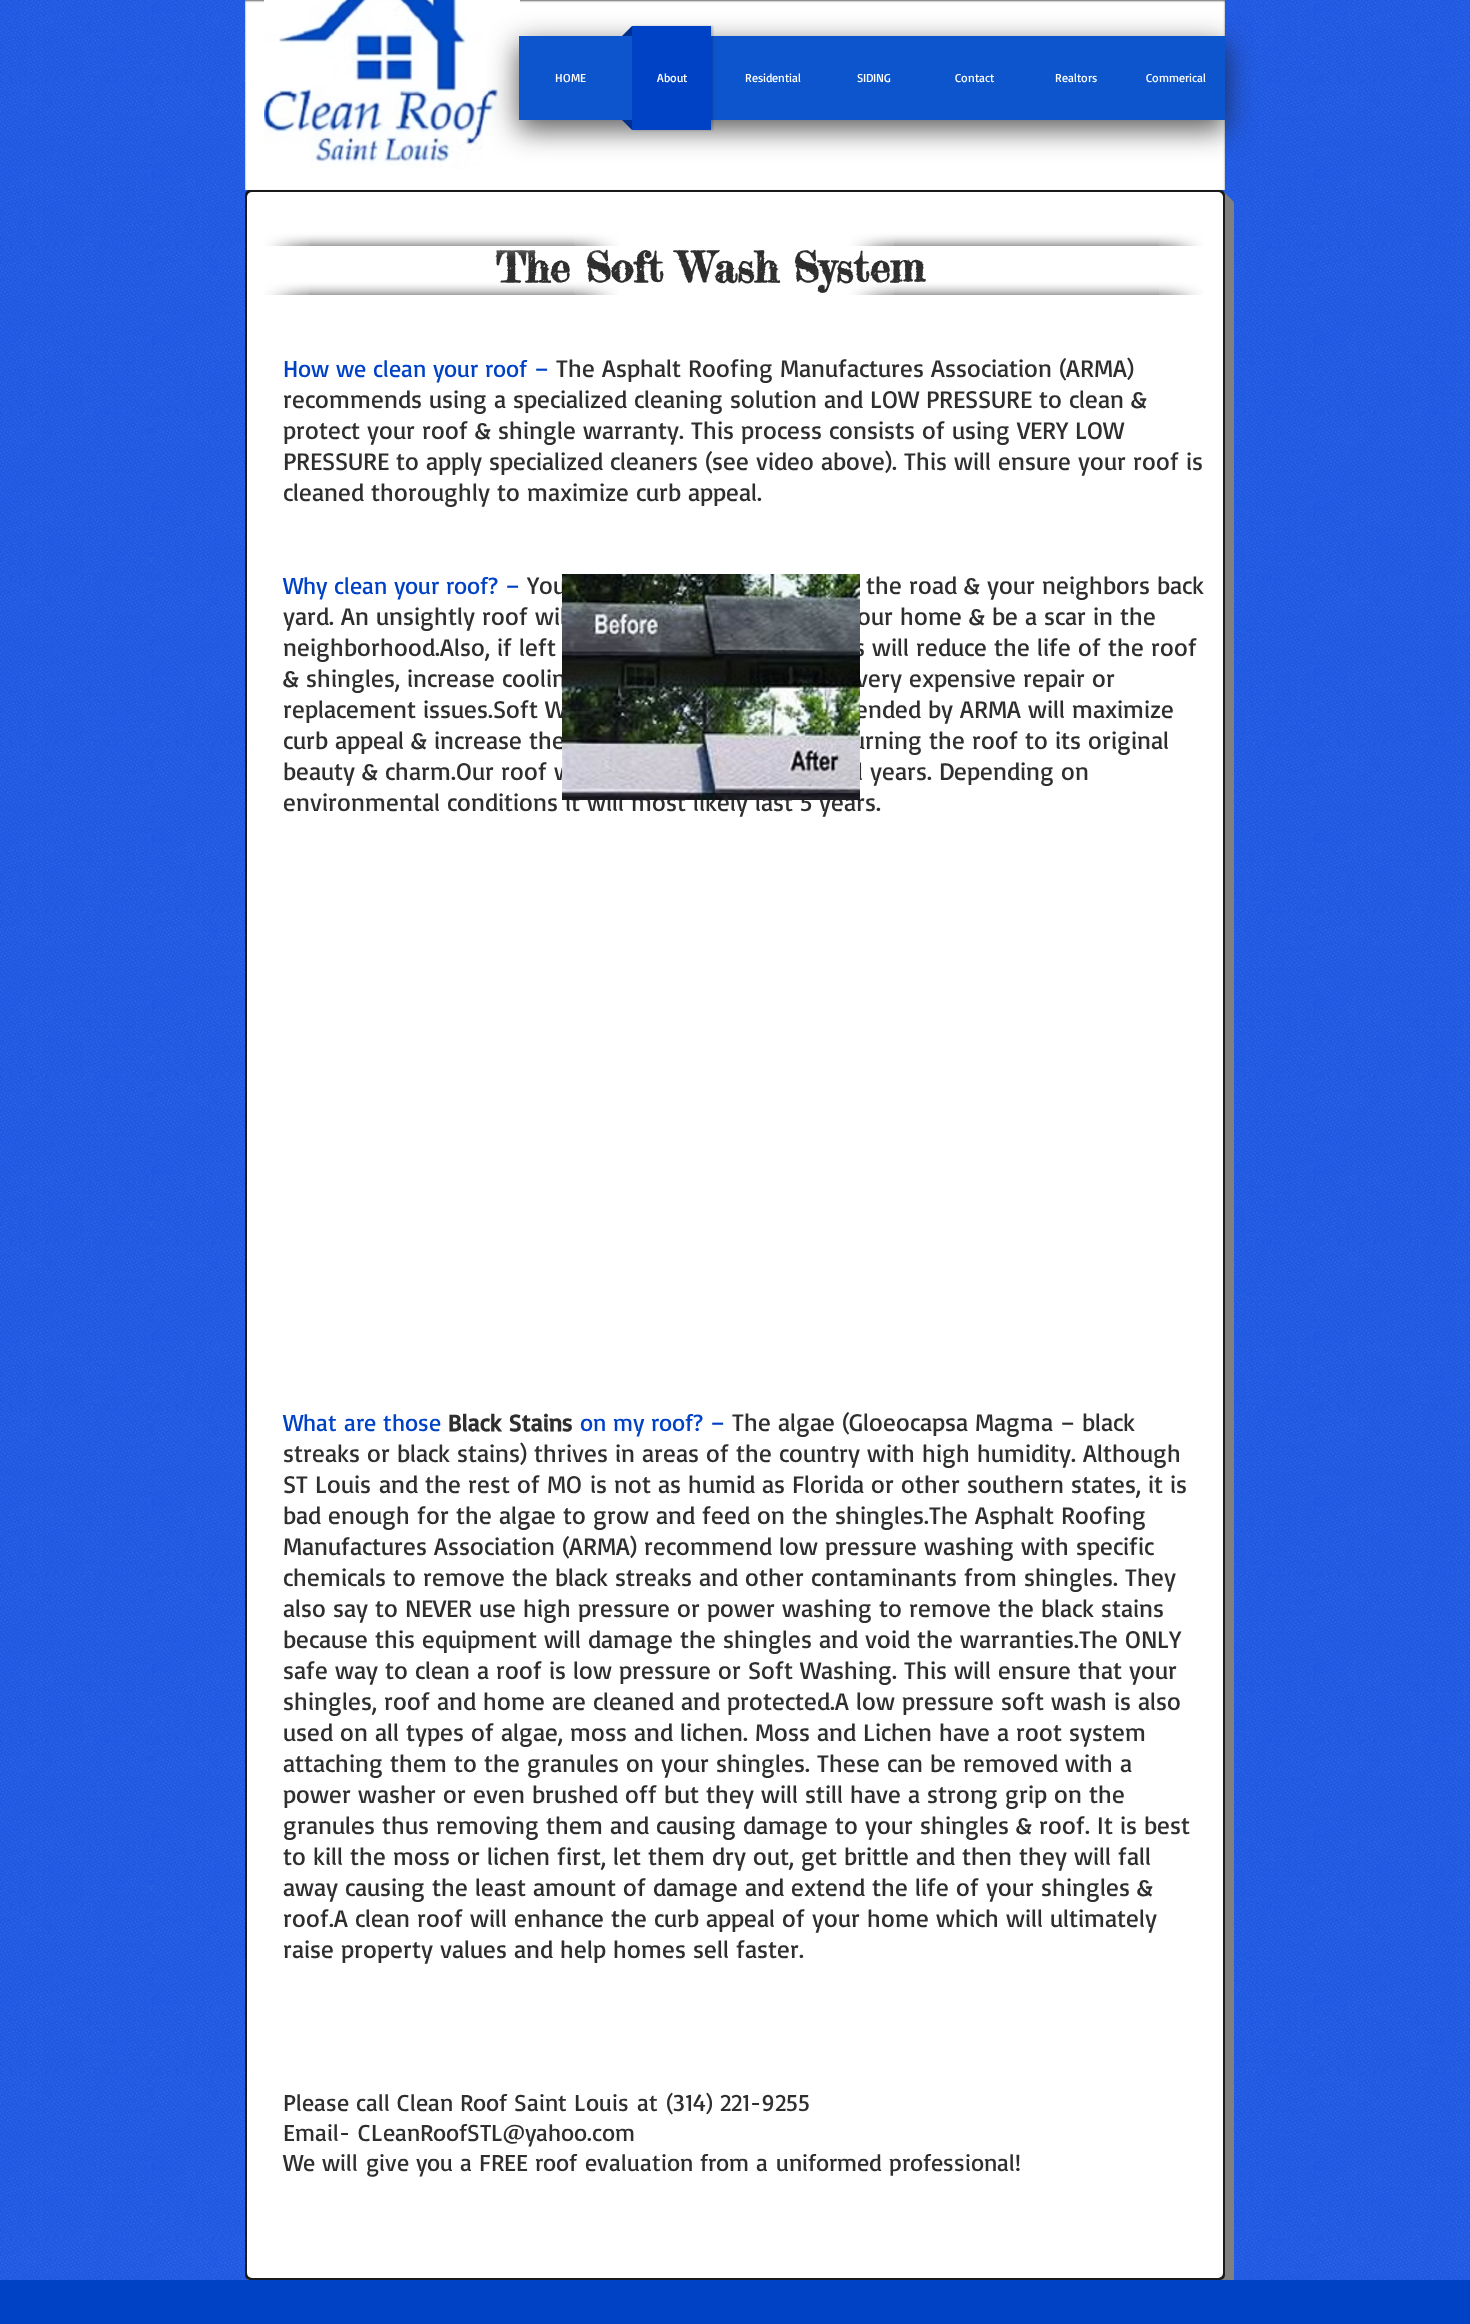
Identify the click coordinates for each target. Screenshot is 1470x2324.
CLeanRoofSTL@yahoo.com (496, 2132)
